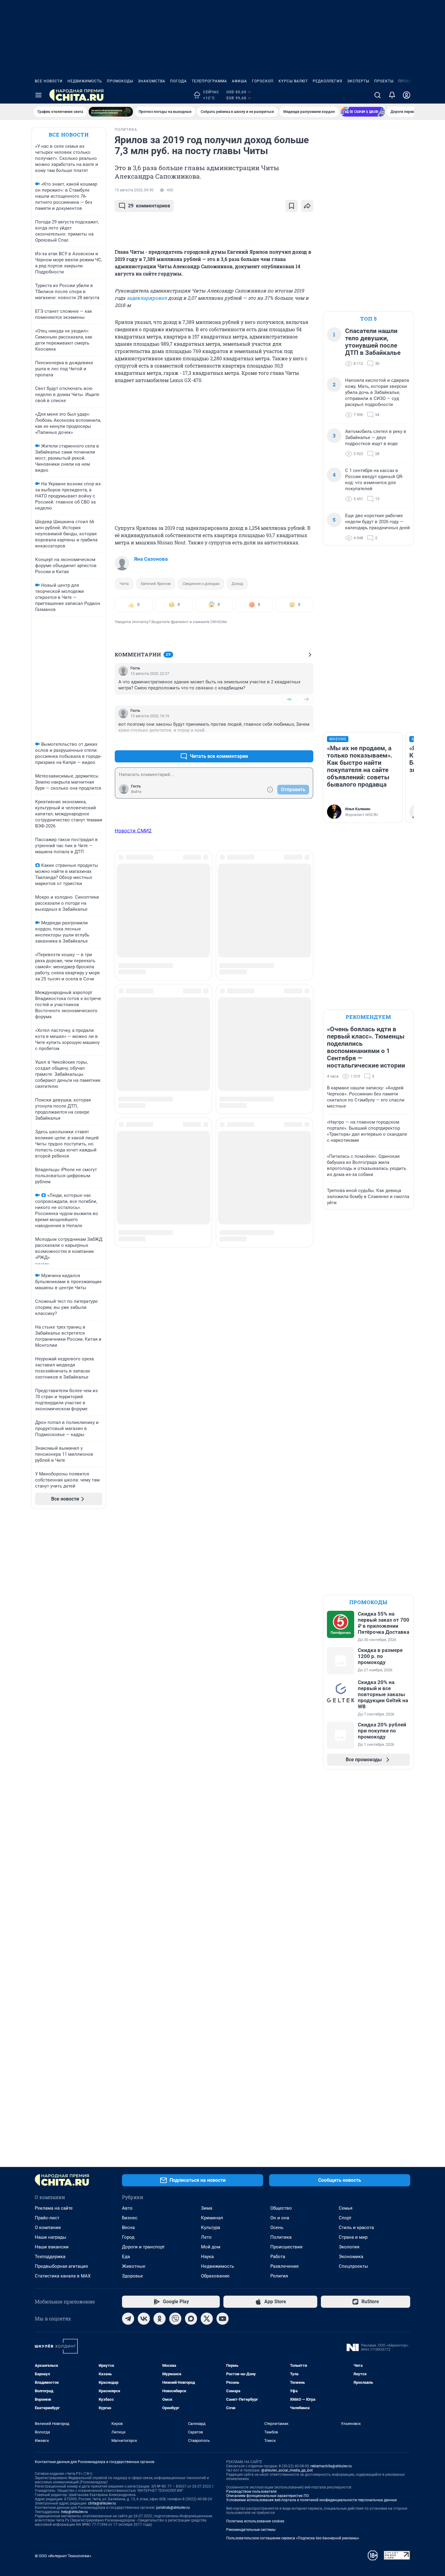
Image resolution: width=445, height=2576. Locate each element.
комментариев (149, 206)
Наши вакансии (52, 2247)
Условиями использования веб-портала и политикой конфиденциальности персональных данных (311, 2500)
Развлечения (284, 2266)
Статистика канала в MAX (63, 2276)
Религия (279, 2276)
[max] (191, 2319)
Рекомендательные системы (251, 2530)
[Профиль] (407, 95)
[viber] (175, 2319)
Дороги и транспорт (143, 2247)
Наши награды (51, 2237)
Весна (128, 2228)
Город (128, 2237)
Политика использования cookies (255, 2521)
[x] (207, 2319)
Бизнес (130, 2218)
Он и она (280, 2218)
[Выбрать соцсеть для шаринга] (307, 206)
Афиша (239, 81)
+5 (289, 742)
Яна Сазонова (151, 559)
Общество (281, 2208)
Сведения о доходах (201, 584)
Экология (349, 2247)
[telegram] (128, 2319)
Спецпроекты (353, 2266)
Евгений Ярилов (156, 584)
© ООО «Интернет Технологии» (63, 2556)
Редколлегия (328, 81)
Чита (124, 584)
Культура (211, 2228)
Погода (178, 81)
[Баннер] (111, 112)
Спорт (345, 2218)
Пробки (407, 81)
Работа (278, 2257)
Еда (126, 2257)
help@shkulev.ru (74, 2512)
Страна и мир (353, 2237)
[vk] (144, 2319)
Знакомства (152, 81)
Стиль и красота (356, 2228)
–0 (306, 699)
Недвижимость (85, 81)
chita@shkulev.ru (102, 2503)
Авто (127, 2208)
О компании (48, 2228)
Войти (136, 792)
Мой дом (211, 2247)
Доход (237, 584)
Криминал (212, 2218)
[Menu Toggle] (38, 95)
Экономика (351, 2257)
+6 (289, 699)
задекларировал (147, 298)
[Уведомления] (392, 95)
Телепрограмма (209, 81)
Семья (346, 2208)
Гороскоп (263, 81)
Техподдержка (50, 2257)
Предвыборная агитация (61, 2266)
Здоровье (132, 2276)
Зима (207, 2208)
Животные (134, 2266)
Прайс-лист (47, 2218)
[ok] (160, 2319)
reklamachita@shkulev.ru (331, 2466)
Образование (215, 2276)
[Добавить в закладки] (292, 206)
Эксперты (358, 81)
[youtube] (222, 2319)
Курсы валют (293, 81)
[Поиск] (377, 95)
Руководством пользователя (251, 2492)
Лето (206, 2237)
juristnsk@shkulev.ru (173, 2508)
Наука (207, 2257)
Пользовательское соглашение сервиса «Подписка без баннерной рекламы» (293, 2538)
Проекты (384, 81)
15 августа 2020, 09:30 (134, 190)
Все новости (49, 81)
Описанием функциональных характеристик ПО (267, 2496)
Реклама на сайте (54, 2208)
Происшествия (286, 2247)
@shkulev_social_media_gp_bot (287, 2470)
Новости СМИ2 (133, 831)
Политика (281, 2237)
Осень (277, 2228)
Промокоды (120, 81)
